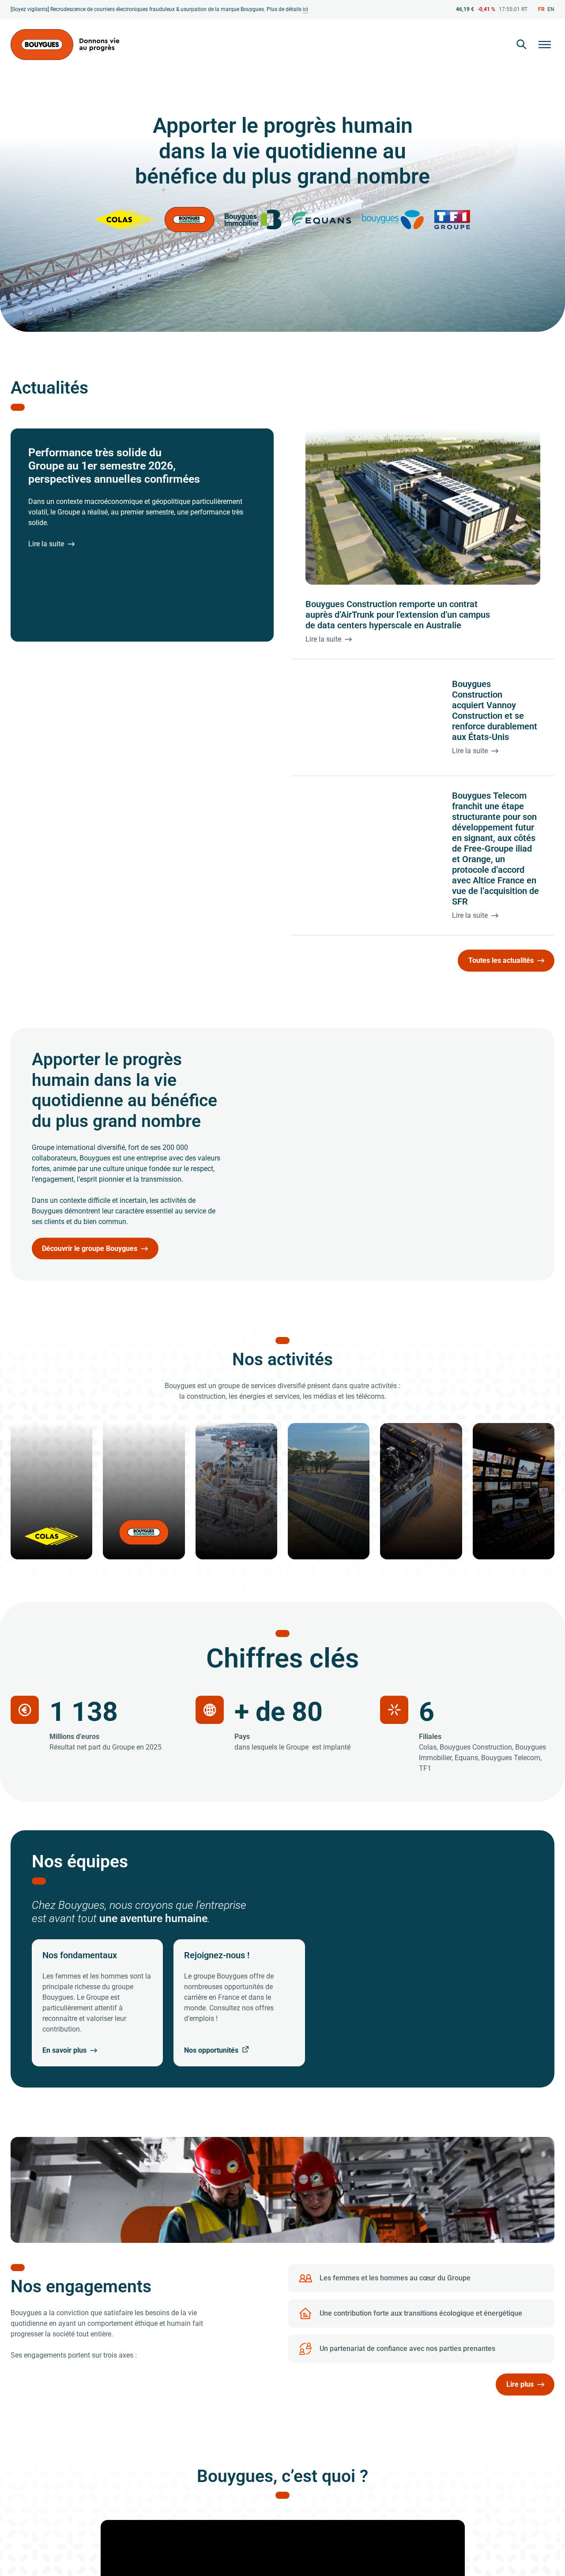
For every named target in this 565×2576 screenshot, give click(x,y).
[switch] (233, 1328)
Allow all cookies (410, 1364)
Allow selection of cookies (283, 1364)
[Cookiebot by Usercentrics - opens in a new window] (433, 1208)
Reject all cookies (156, 1364)
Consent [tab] (150, 1237)
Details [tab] (283, 1237)
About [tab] (415, 1237)
